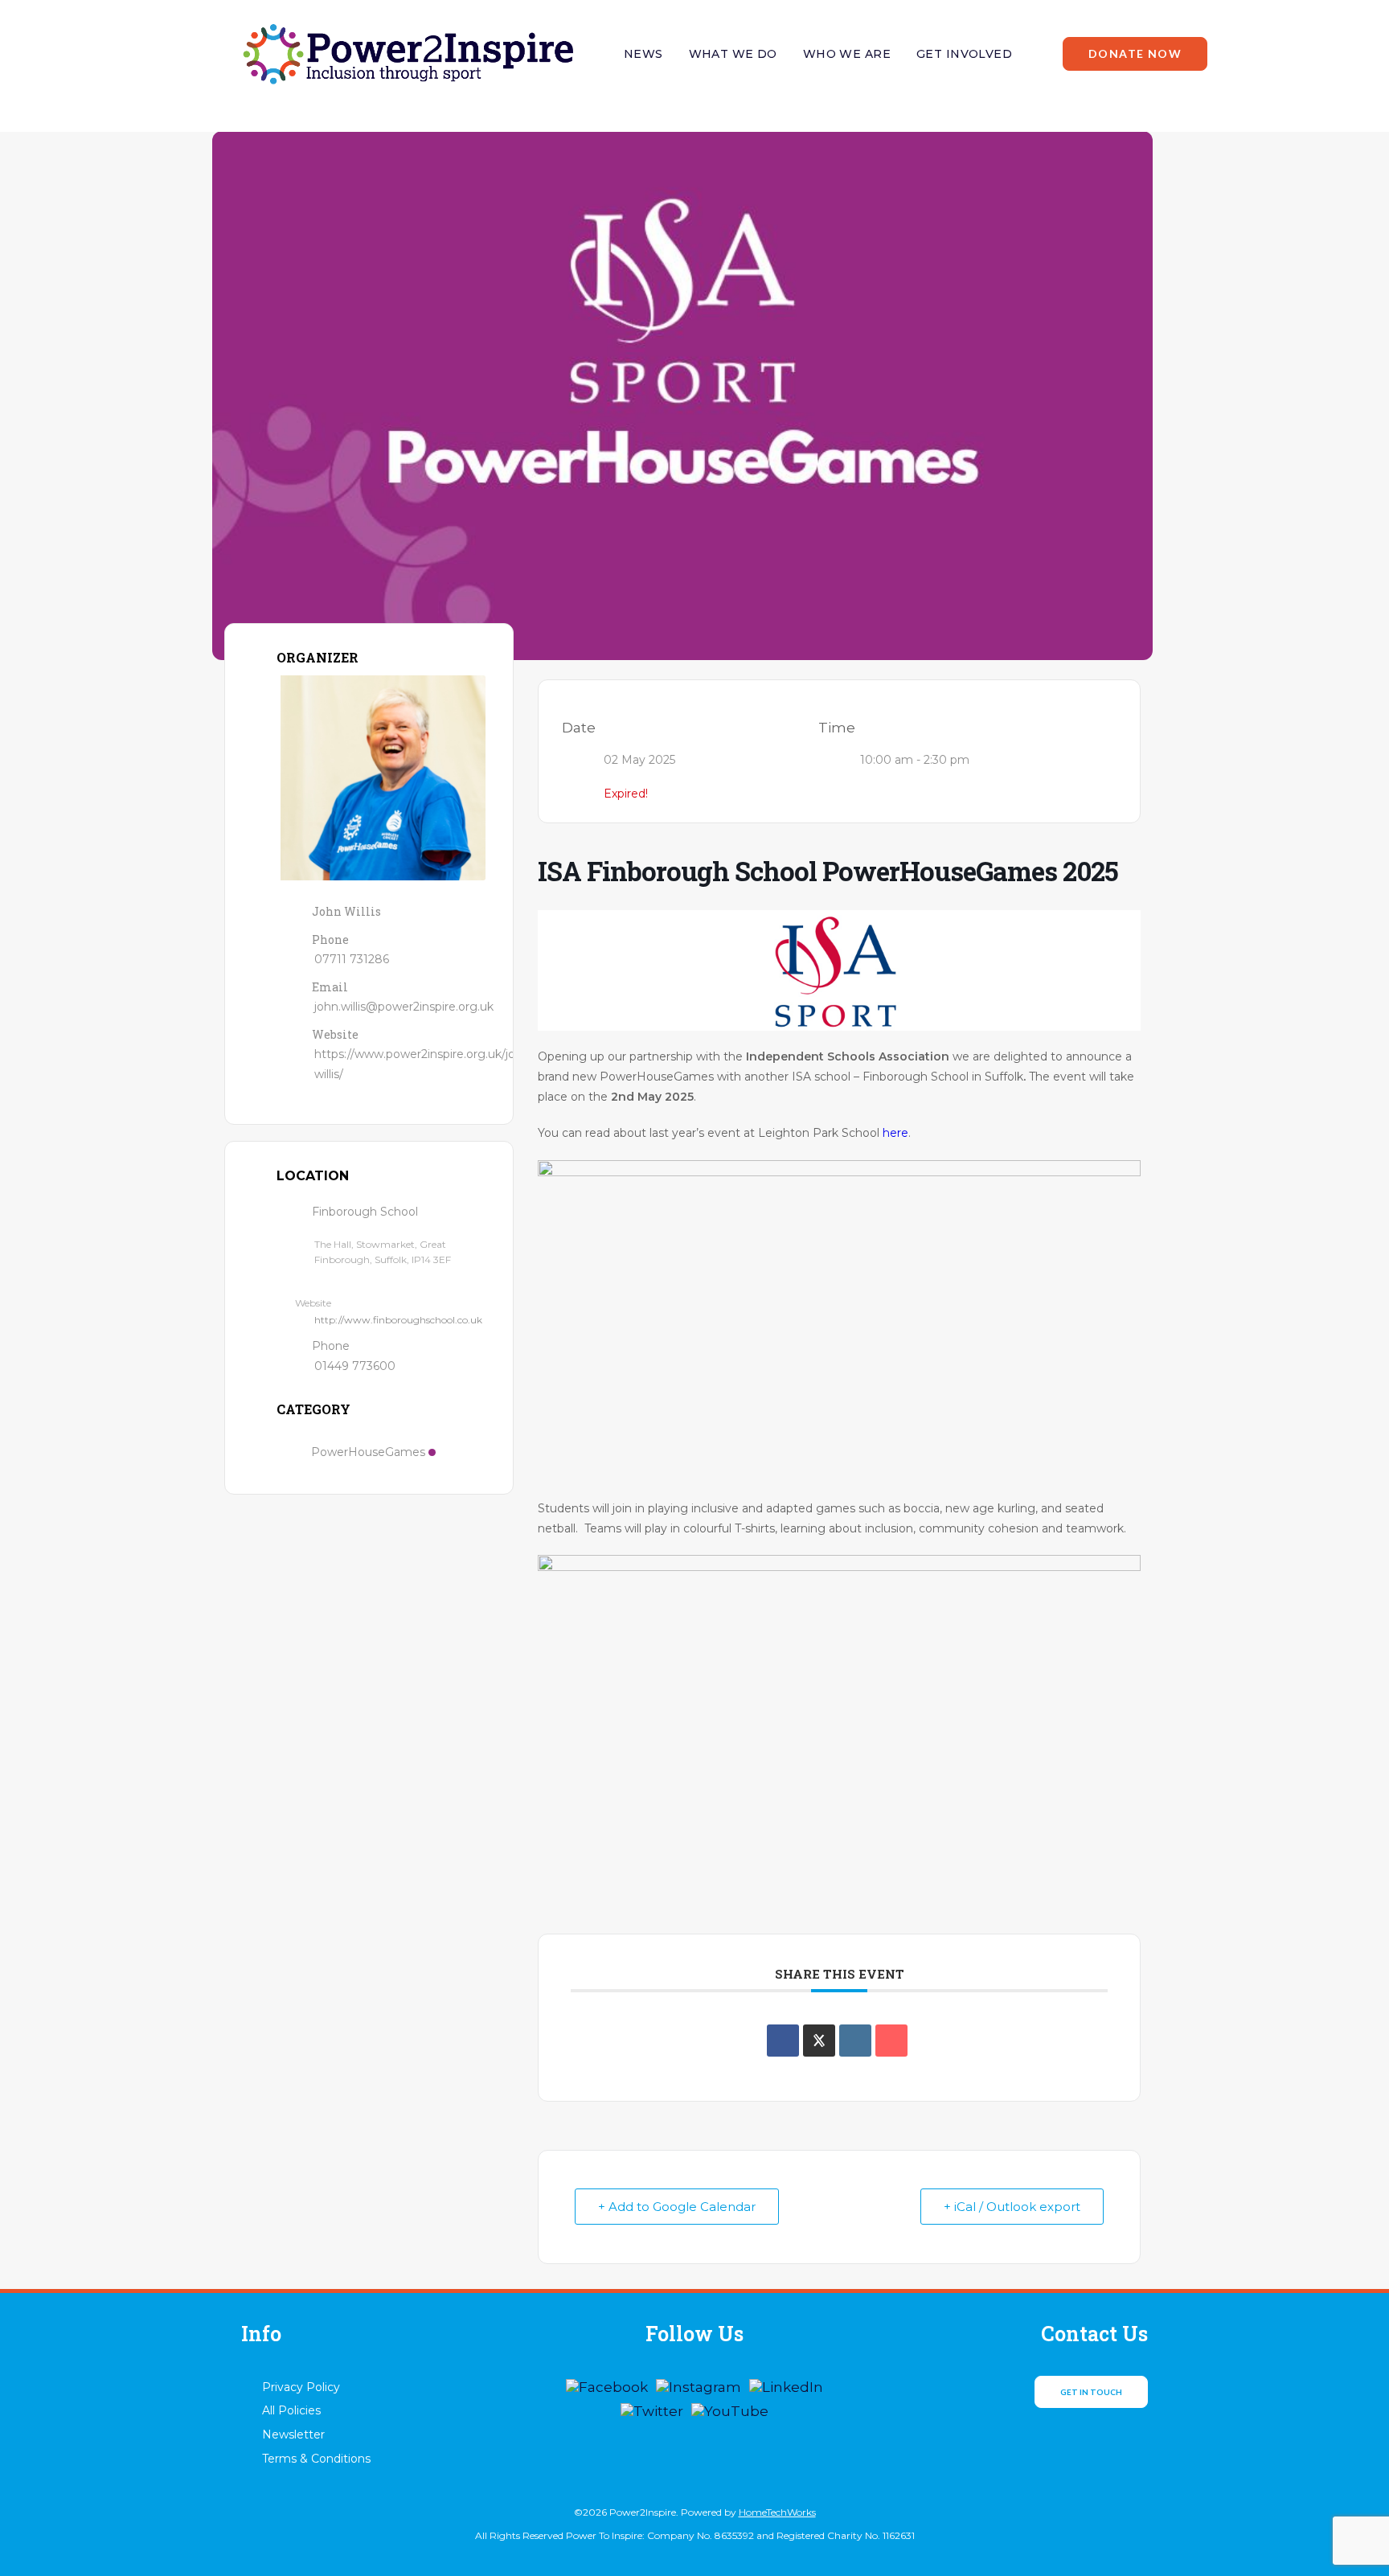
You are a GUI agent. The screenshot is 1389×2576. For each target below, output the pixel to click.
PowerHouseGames (368, 1452)
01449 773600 (355, 1366)
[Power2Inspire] (407, 54)
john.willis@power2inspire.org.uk (404, 1007)
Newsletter (293, 2434)
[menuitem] (643, 54)
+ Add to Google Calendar (677, 2207)
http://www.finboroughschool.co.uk (398, 1320)
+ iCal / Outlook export (1012, 2207)
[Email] (891, 2041)
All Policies (291, 2410)
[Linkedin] (855, 2041)
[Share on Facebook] (783, 2041)
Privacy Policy (301, 2387)
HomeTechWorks (777, 2512)
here (895, 1133)
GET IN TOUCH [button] (1091, 2392)
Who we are (847, 54)
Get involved (964, 54)
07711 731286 (352, 959)
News (643, 54)
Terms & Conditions (316, 2459)
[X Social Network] (819, 2041)
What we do (733, 54)
